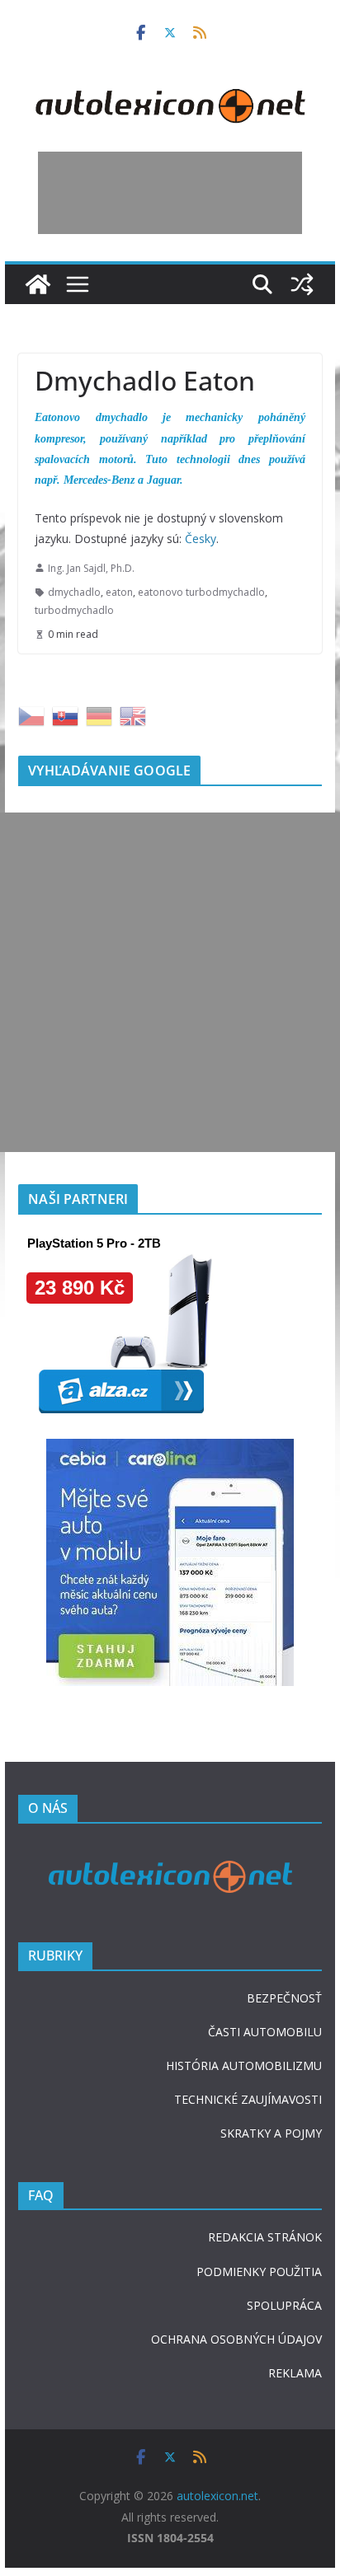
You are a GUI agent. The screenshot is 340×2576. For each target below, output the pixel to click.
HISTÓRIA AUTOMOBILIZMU (244, 2065)
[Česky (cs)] (31, 715)
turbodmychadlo (74, 610)
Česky (201, 539)
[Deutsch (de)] (99, 715)
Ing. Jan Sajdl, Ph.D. (91, 568)
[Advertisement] (170, 193)
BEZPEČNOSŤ (284, 1998)
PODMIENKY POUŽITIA (259, 2272)
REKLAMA (295, 2373)
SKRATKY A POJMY (271, 2133)
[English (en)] (133, 715)
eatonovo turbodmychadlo (201, 592)
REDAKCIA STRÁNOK (265, 2237)
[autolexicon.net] (38, 284)
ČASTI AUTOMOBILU (265, 2032)
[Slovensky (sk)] (65, 715)
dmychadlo (74, 592)
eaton (119, 592)
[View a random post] (302, 284)
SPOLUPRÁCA (284, 2305)
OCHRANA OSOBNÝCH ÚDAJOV (236, 2339)
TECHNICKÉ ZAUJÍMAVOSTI (248, 2099)
